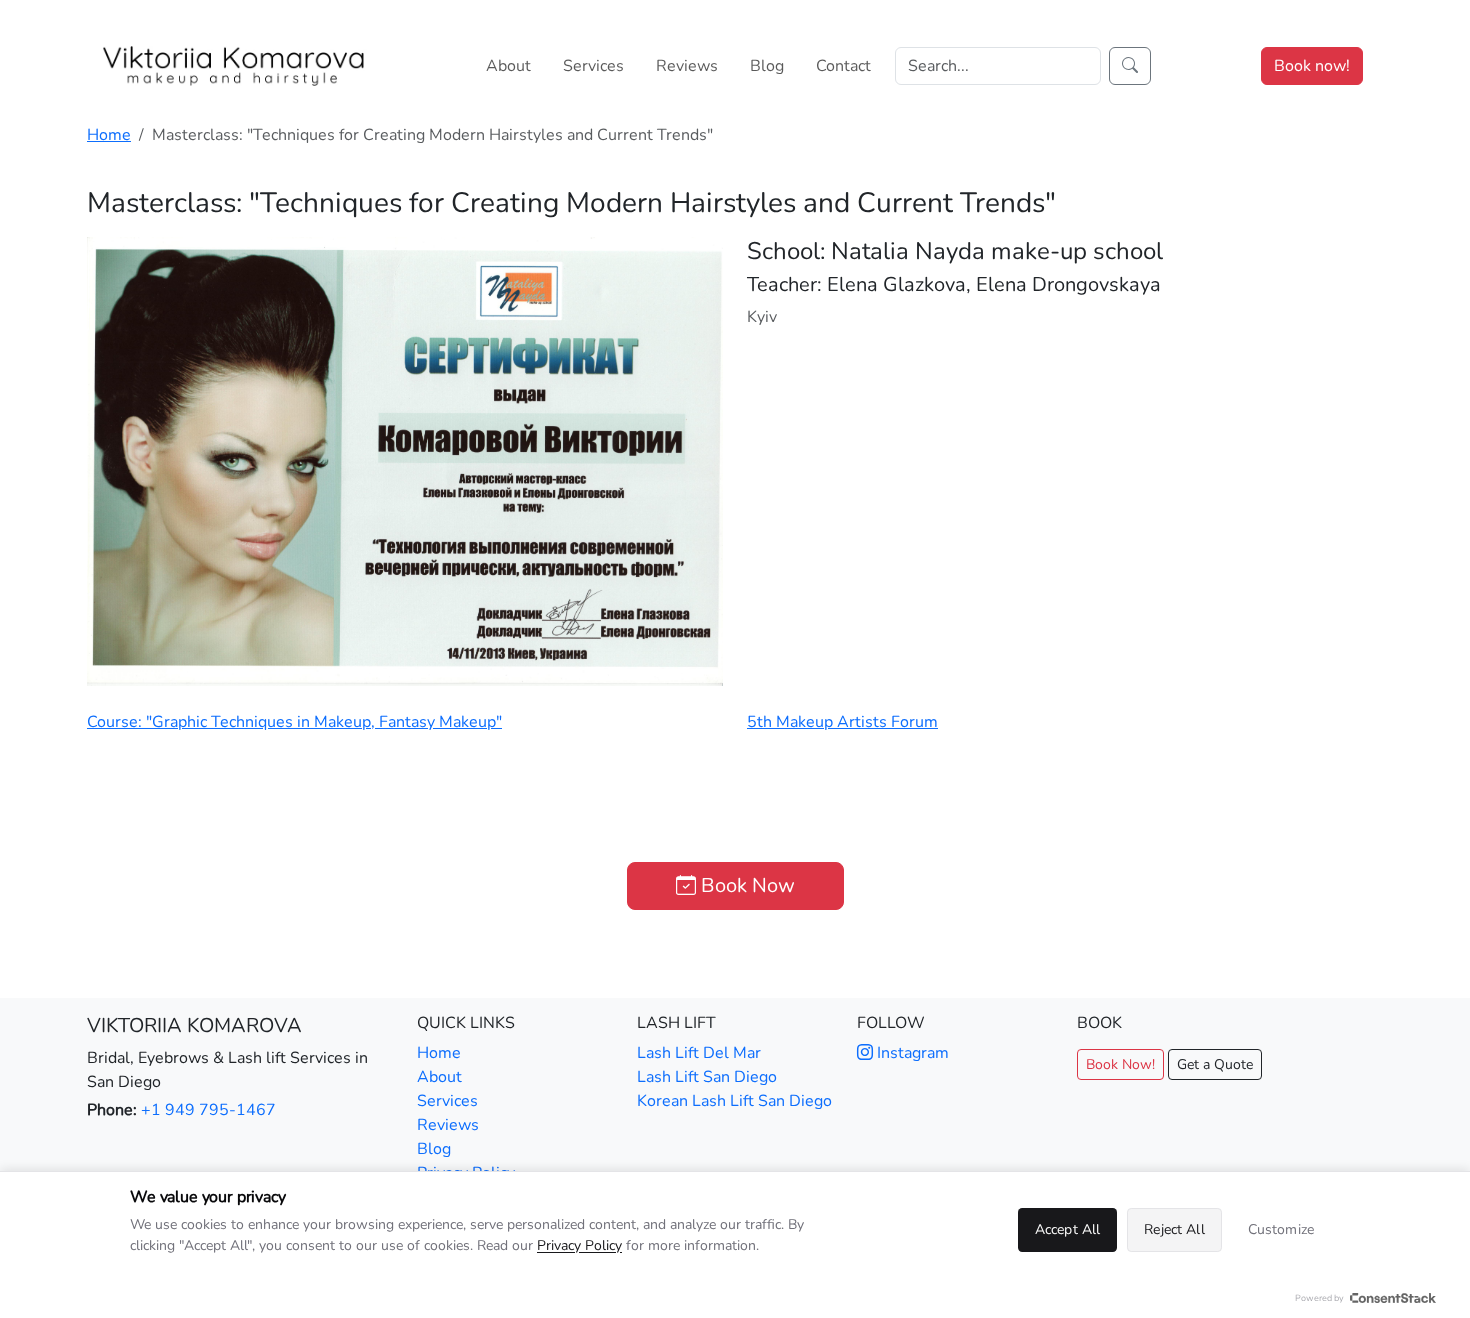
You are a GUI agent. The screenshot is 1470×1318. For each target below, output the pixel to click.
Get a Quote (1215, 1064)
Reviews (687, 66)
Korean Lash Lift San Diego (734, 1101)
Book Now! (1120, 1064)
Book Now (745, 885)
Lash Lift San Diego (707, 1077)
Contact (843, 66)
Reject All (1174, 1229)
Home (109, 135)
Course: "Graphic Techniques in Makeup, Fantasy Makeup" (294, 722)
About (508, 66)
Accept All (1067, 1229)
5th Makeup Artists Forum (842, 722)
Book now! (1312, 66)
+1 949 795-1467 (208, 1110)
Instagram (911, 1053)
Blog (767, 66)
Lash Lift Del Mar (699, 1053)
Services (593, 66)
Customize (1281, 1229)
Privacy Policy (579, 1245)
